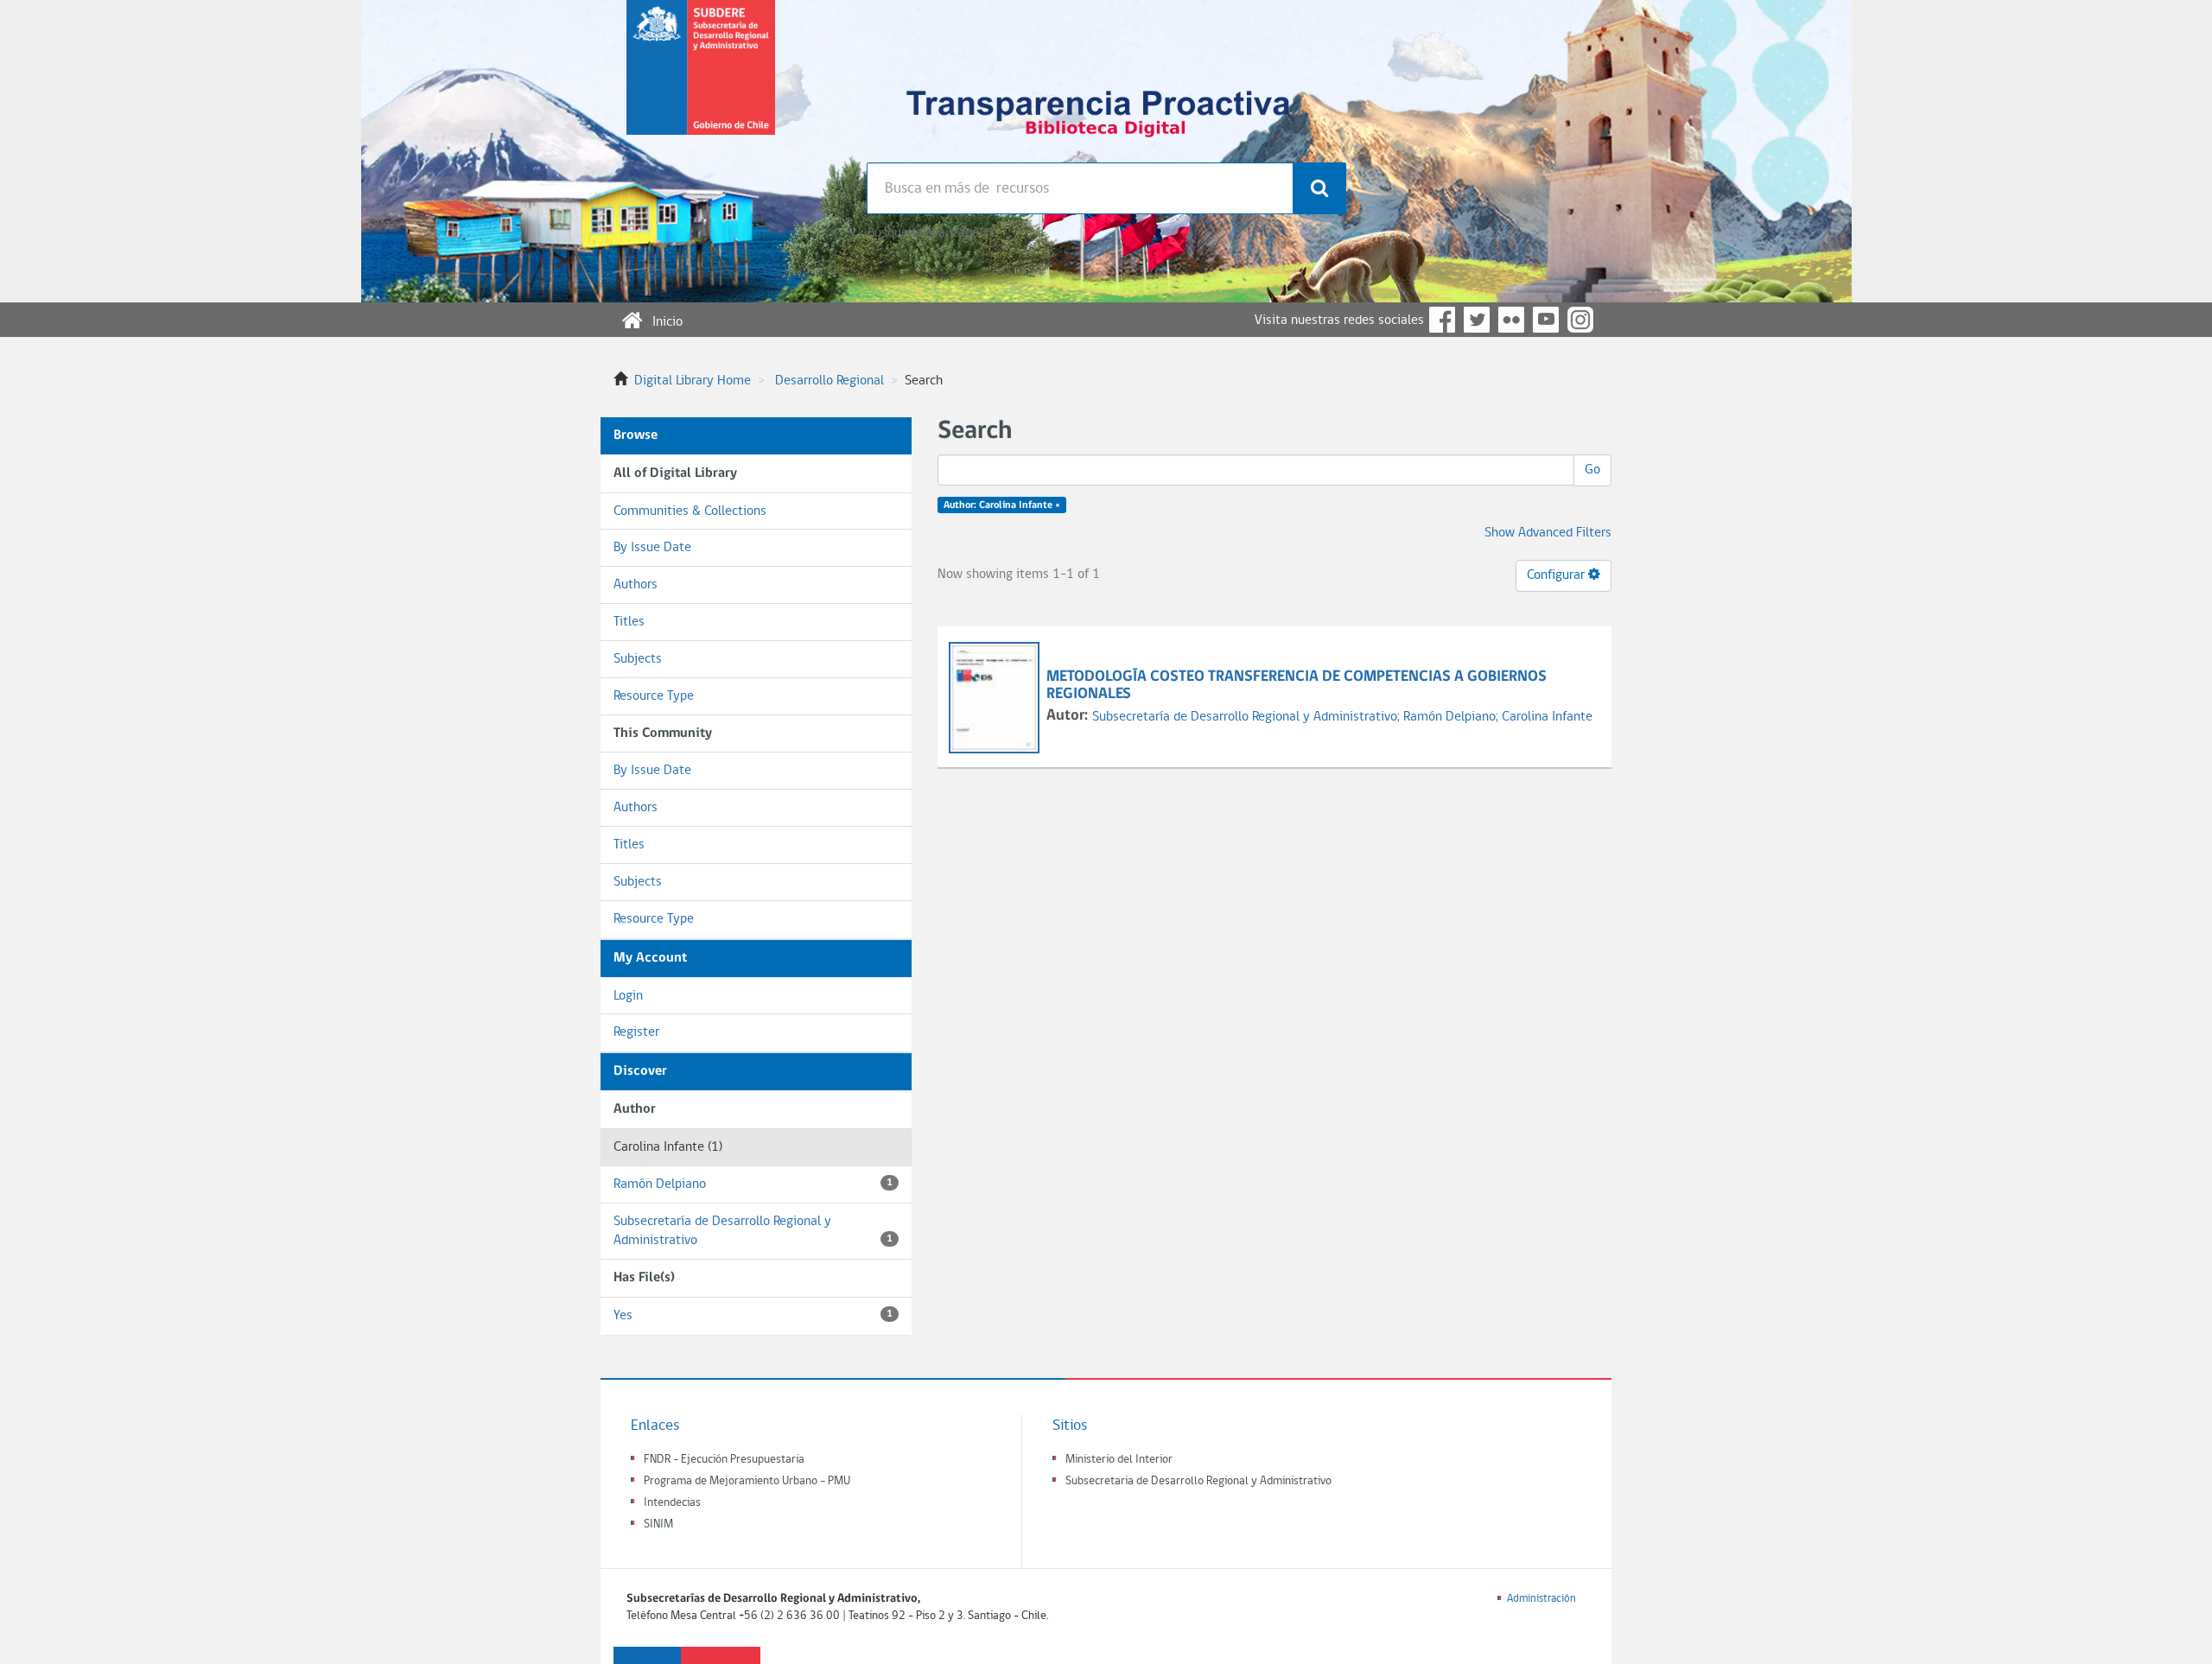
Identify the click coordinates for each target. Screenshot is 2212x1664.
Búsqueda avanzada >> (930, 233)
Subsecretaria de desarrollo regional (701, 81)
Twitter (1477, 320)
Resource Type (654, 696)
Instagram (1580, 320)
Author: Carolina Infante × (1002, 505)
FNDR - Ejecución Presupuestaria (724, 1460)
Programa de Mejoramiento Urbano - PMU (747, 1481)
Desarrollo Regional (829, 381)
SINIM (658, 1524)
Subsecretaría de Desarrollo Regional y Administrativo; (1248, 717)
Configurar (1557, 575)
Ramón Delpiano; (1452, 717)
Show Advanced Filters (1548, 533)
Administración (1541, 1599)
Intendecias (672, 1503)
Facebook (1442, 320)
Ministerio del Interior (1119, 1460)
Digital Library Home (693, 381)
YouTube (1546, 320)
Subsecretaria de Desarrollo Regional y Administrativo (1198, 1481)
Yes (753, 1316)
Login (628, 996)
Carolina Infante (1547, 717)
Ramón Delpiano (753, 1184)
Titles (629, 622)
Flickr (1511, 320)
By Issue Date (652, 548)
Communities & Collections (690, 511)
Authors (636, 585)
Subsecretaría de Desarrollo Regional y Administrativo (753, 1232)
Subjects (638, 659)
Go (1592, 470)
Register (636, 1032)
